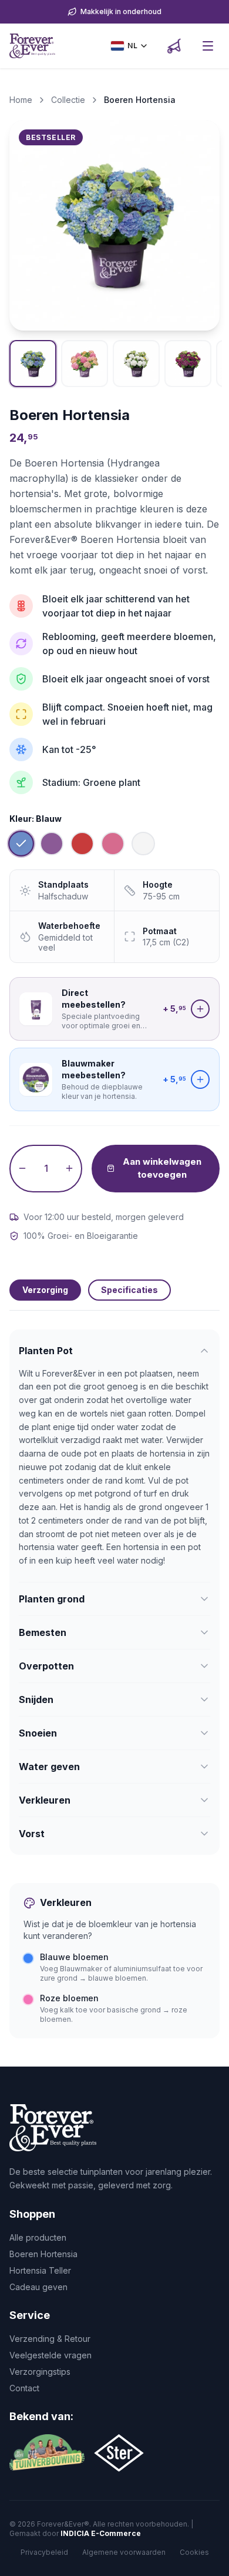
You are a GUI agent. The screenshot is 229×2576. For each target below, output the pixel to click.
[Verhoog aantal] (69, 1169)
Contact (24, 2388)
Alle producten (38, 2237)
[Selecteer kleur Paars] (52, 844)
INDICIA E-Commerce (101, 2533)
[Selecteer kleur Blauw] (21, 844)
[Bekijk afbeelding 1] (33, 364)
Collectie (68, 100)
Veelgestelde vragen (50, 2355)
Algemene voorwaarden (124, 2552)
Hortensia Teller (40, 2270)
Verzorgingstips (40, 2372)
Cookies (194, 2552)
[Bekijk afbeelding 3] (136, 364)
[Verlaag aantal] (22, 1169)
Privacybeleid (44, 2552)
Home (21, 100)
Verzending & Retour (50, 2339)
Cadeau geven (38, 2287)
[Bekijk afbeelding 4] (188, 364)
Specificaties (129, 1290)
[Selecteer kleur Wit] (143, 844)
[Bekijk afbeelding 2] (85, 364)
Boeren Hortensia (43, 2254)
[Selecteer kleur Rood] (82, 844)
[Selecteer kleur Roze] (113, 844)
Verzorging (45, 1290)
